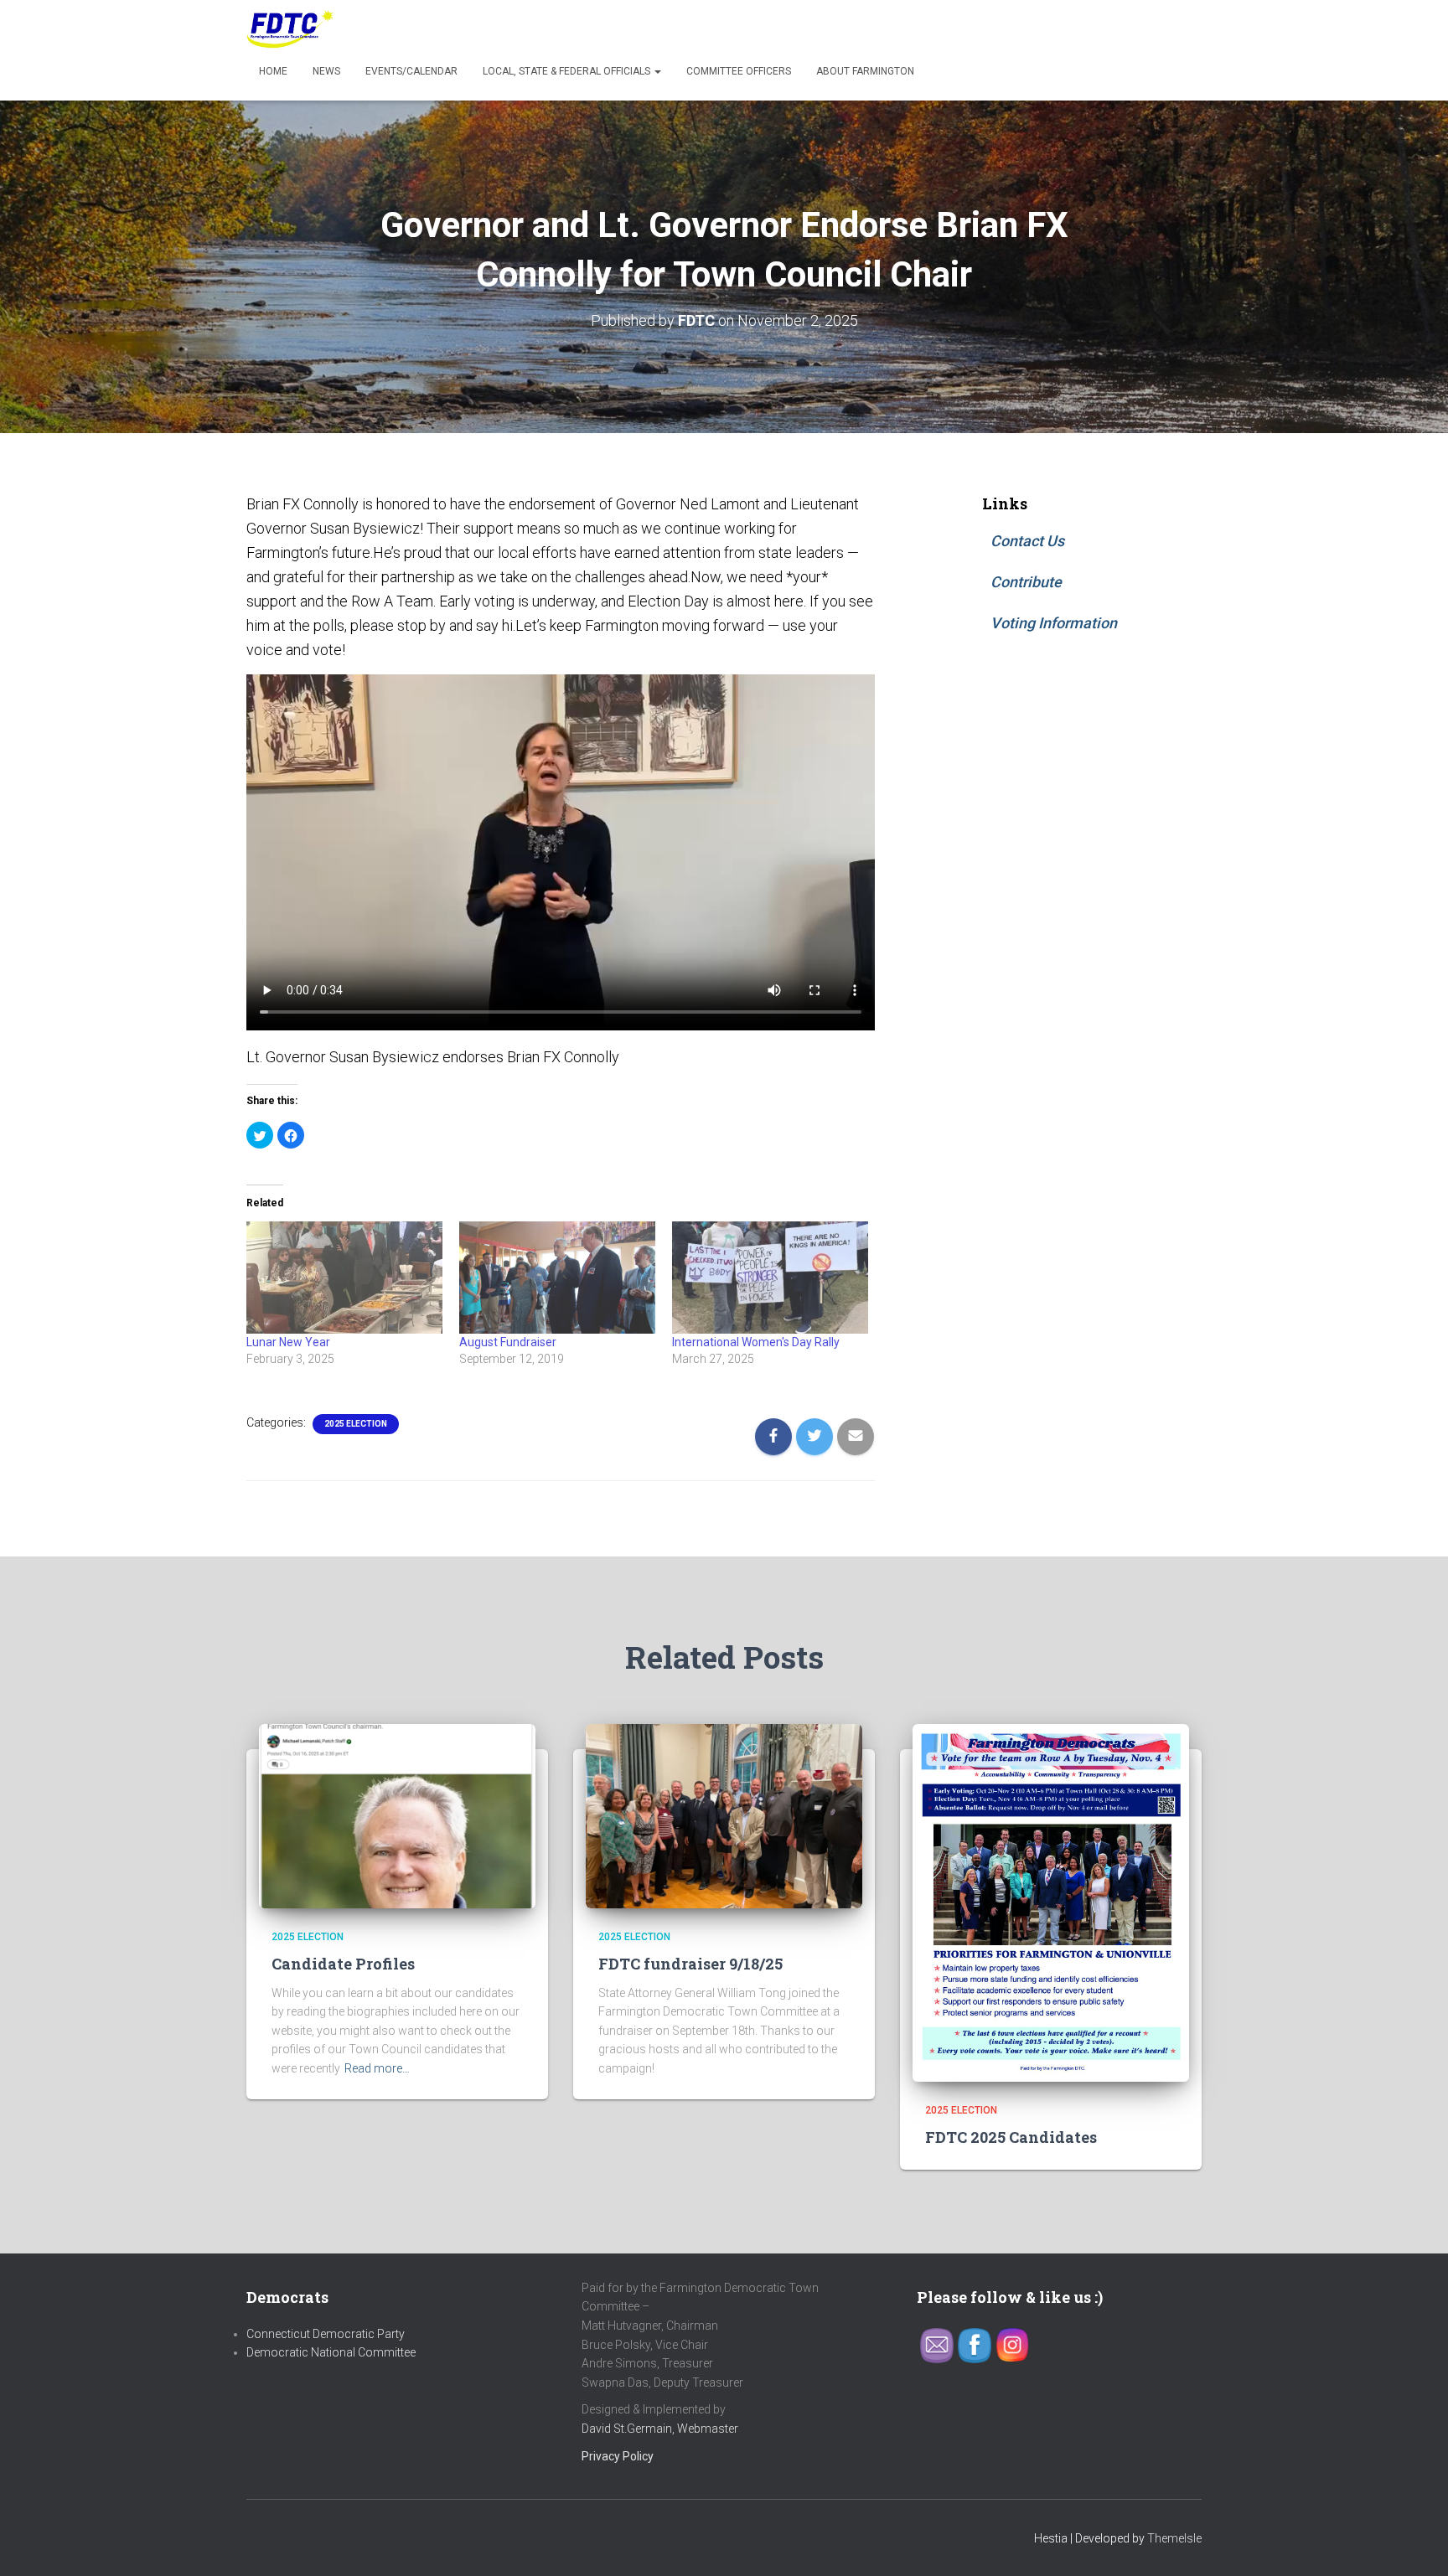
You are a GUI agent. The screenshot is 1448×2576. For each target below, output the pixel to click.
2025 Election (356, 1424)
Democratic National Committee (331, 2352)
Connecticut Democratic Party (326, 2334)
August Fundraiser (508, 1342)
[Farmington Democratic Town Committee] (291, 29)
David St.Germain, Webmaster (660, 2429)
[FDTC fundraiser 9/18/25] (724, 1815)
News (326, 71)
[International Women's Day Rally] (770, 1278)
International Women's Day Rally (756, 1342)
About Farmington (865, 71)
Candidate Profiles (343, 1964)
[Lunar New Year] (344, 1278)
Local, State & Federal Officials (568, 71)
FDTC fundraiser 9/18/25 (690, 1964)
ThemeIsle (1174, 2538)
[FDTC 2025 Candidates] (1051, 1902)
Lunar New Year (288, 1342)
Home (273, 71)
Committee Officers (739, 71)
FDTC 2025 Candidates (1011, 2137)
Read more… (377, 2068)
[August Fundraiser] (557, 1278)
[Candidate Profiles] (397, 1815)
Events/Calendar (411, 71)
